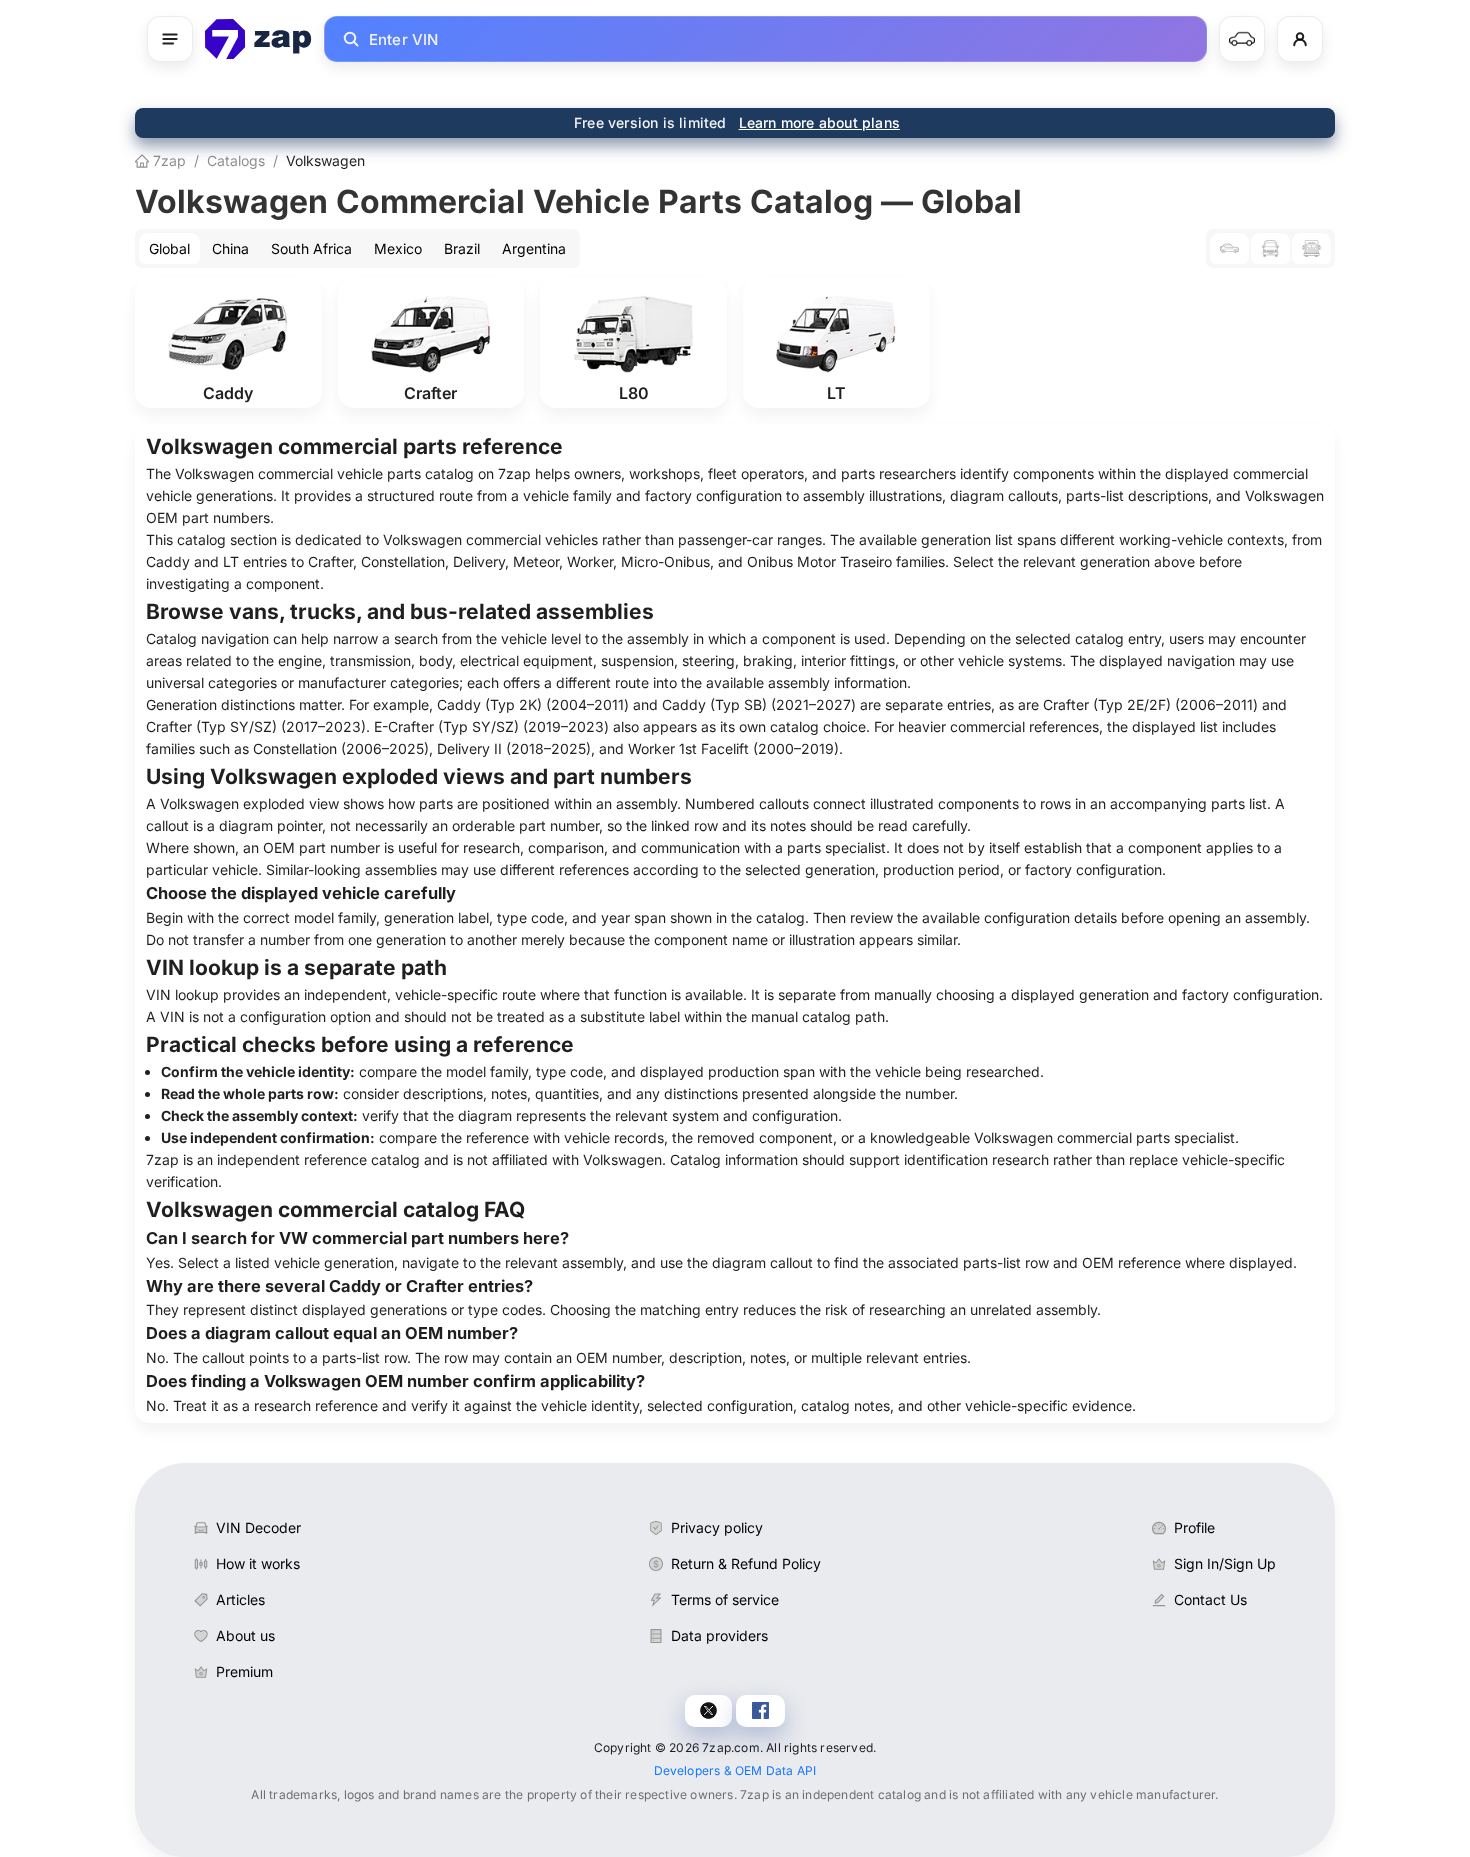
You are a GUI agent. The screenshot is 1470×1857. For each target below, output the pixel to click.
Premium (244, 1671)
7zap (167, 160)
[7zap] (258, 39)
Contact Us (1210, 1599)
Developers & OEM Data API (735, 1770)
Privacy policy (717, 1527)
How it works (258, 1563)
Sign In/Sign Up (1225, 1563)
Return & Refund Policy (746, 1563)
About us (245, 1635)
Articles (240, 1599)
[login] (1300, 39)
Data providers (719, 1635)
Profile (1194, 1527)
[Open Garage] (1242, 39)
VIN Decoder (258, 1527)
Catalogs (236, 160)
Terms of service (725, 1599)
